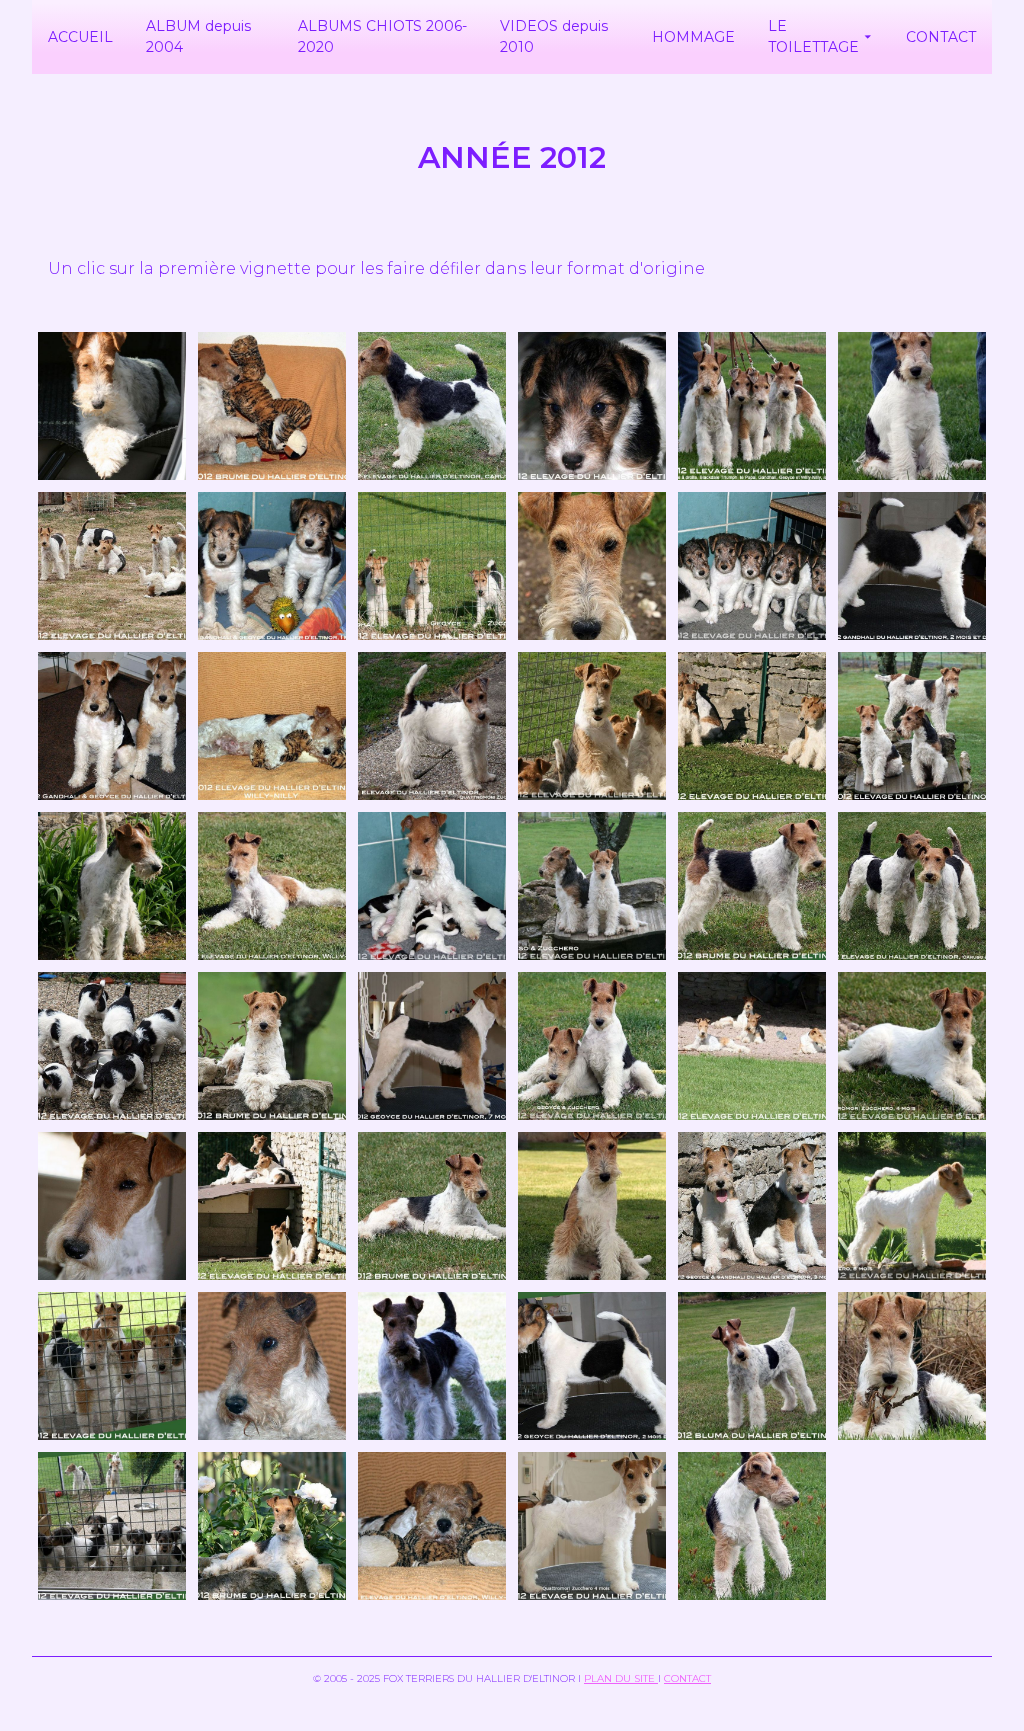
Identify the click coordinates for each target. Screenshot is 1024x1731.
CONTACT (687, 1678)
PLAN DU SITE (621, 1678)
